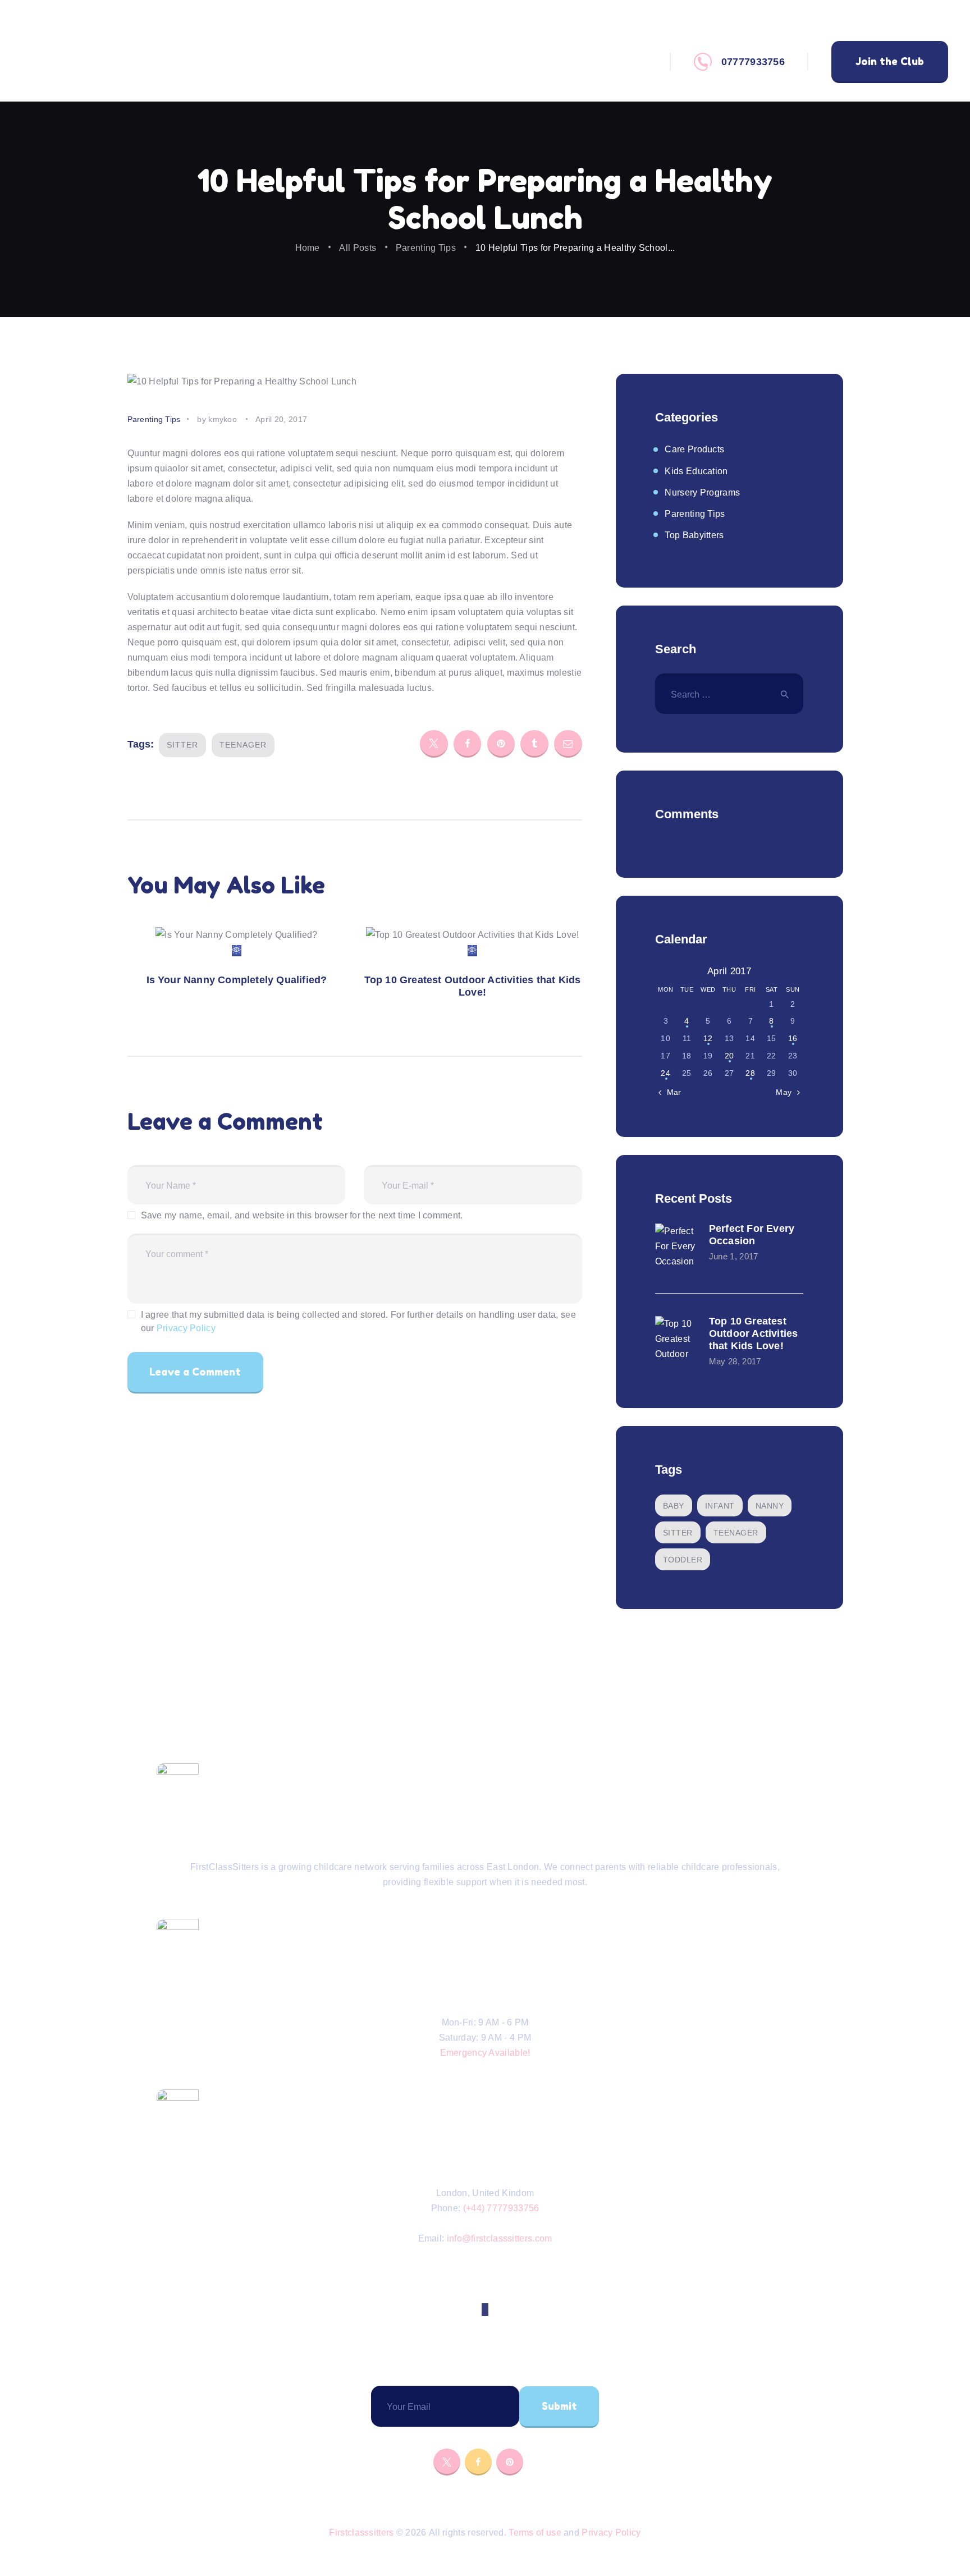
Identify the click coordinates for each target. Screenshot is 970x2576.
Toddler (683, 1560)
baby (674, 1506)
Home (308, 248)
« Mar (671, 1092)
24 (665, 1073)
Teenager (243, 745)
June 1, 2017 (734, 1257)
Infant (720, 1506)
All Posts (358, 248)
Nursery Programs (702, 492)
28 (750, 1073)
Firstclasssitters (361, 2533)
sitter (182, 745)
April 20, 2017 (281, 419)
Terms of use (535, 2533)
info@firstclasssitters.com (500, 2238)
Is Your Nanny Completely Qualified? (237, 980)
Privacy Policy (186, 1328)
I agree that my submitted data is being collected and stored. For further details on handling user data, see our (358, 1321)
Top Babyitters (694, 535)
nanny (770, 1506)
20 (729, 1056)
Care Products (694, 449)
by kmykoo (218, 419)
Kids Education (696, 471)
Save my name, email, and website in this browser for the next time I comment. (302, 1215)
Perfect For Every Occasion (752, 1235)
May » (787, 1092)
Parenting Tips (426, 248)
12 (708, 1038)
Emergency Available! (485, 2053)
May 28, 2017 (735, 1362)
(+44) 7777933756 (501, 2208)
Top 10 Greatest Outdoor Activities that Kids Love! (473, 986)
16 (793, 1038)
